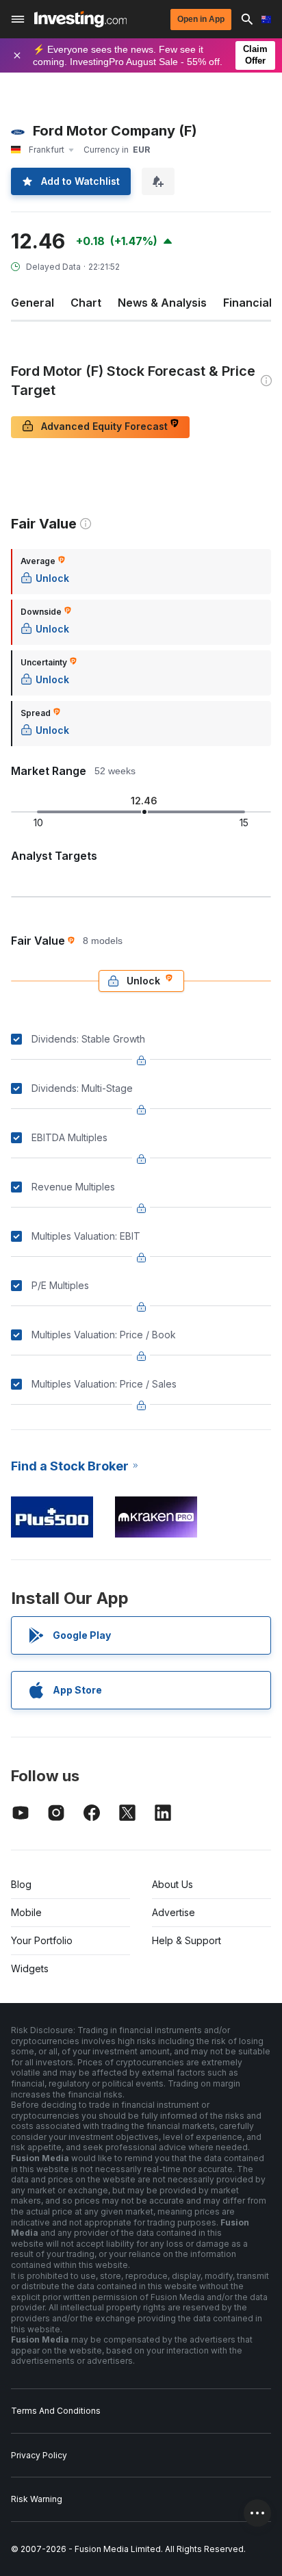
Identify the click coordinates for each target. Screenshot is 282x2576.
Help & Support (187, 1940)
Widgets (30, 1968)
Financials (251, 303)
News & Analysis (162, 303)
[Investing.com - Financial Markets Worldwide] (80, 19)
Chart (86, 303)
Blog (21, 1884)
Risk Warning (37, 2499)
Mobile (26, 1912)
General (33, 303)
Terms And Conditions (56, 2411)
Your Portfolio (42, 1940)
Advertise (174, 1912)
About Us (172, 1884)
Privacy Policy (39, 2455)
